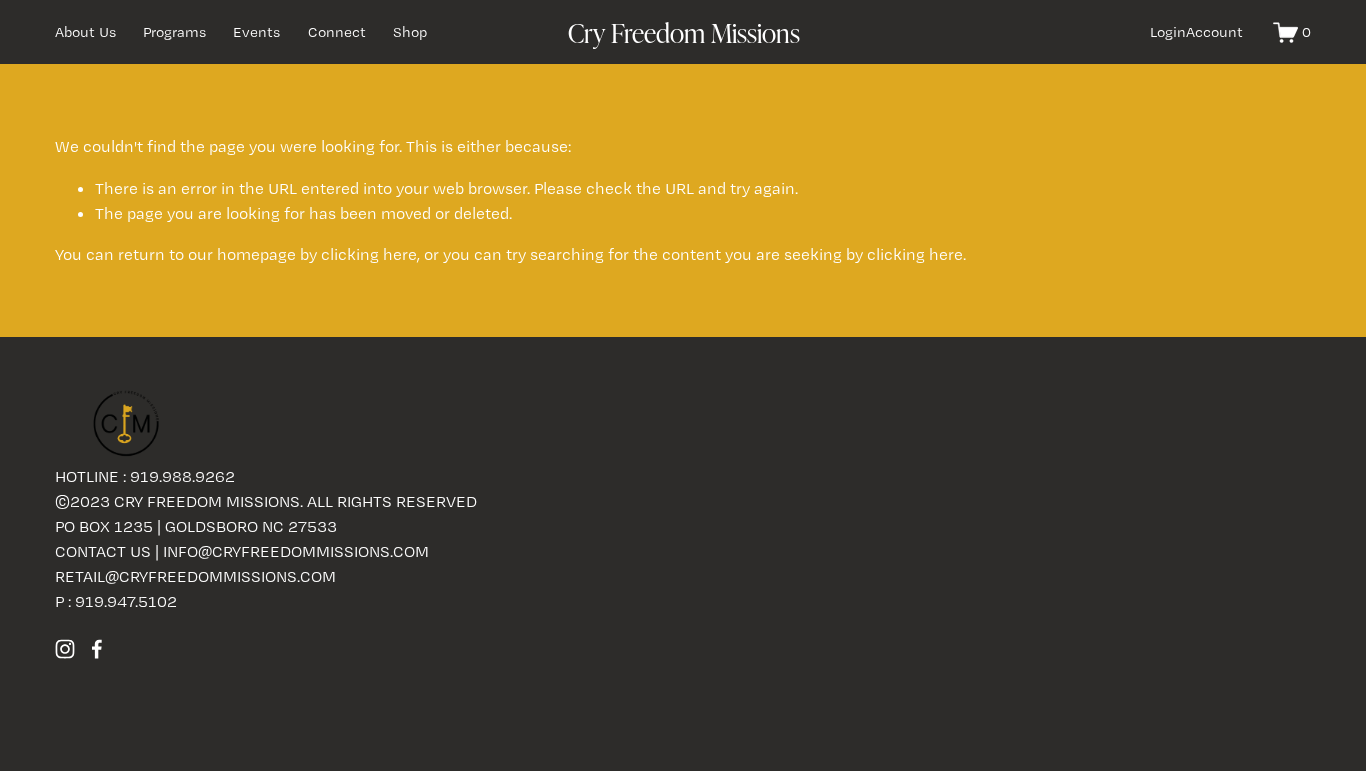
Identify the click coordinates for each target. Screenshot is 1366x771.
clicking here (369, 254)
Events (256, 32)
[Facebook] (97, 649)
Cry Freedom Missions (684, 32)
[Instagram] (65, 649)
